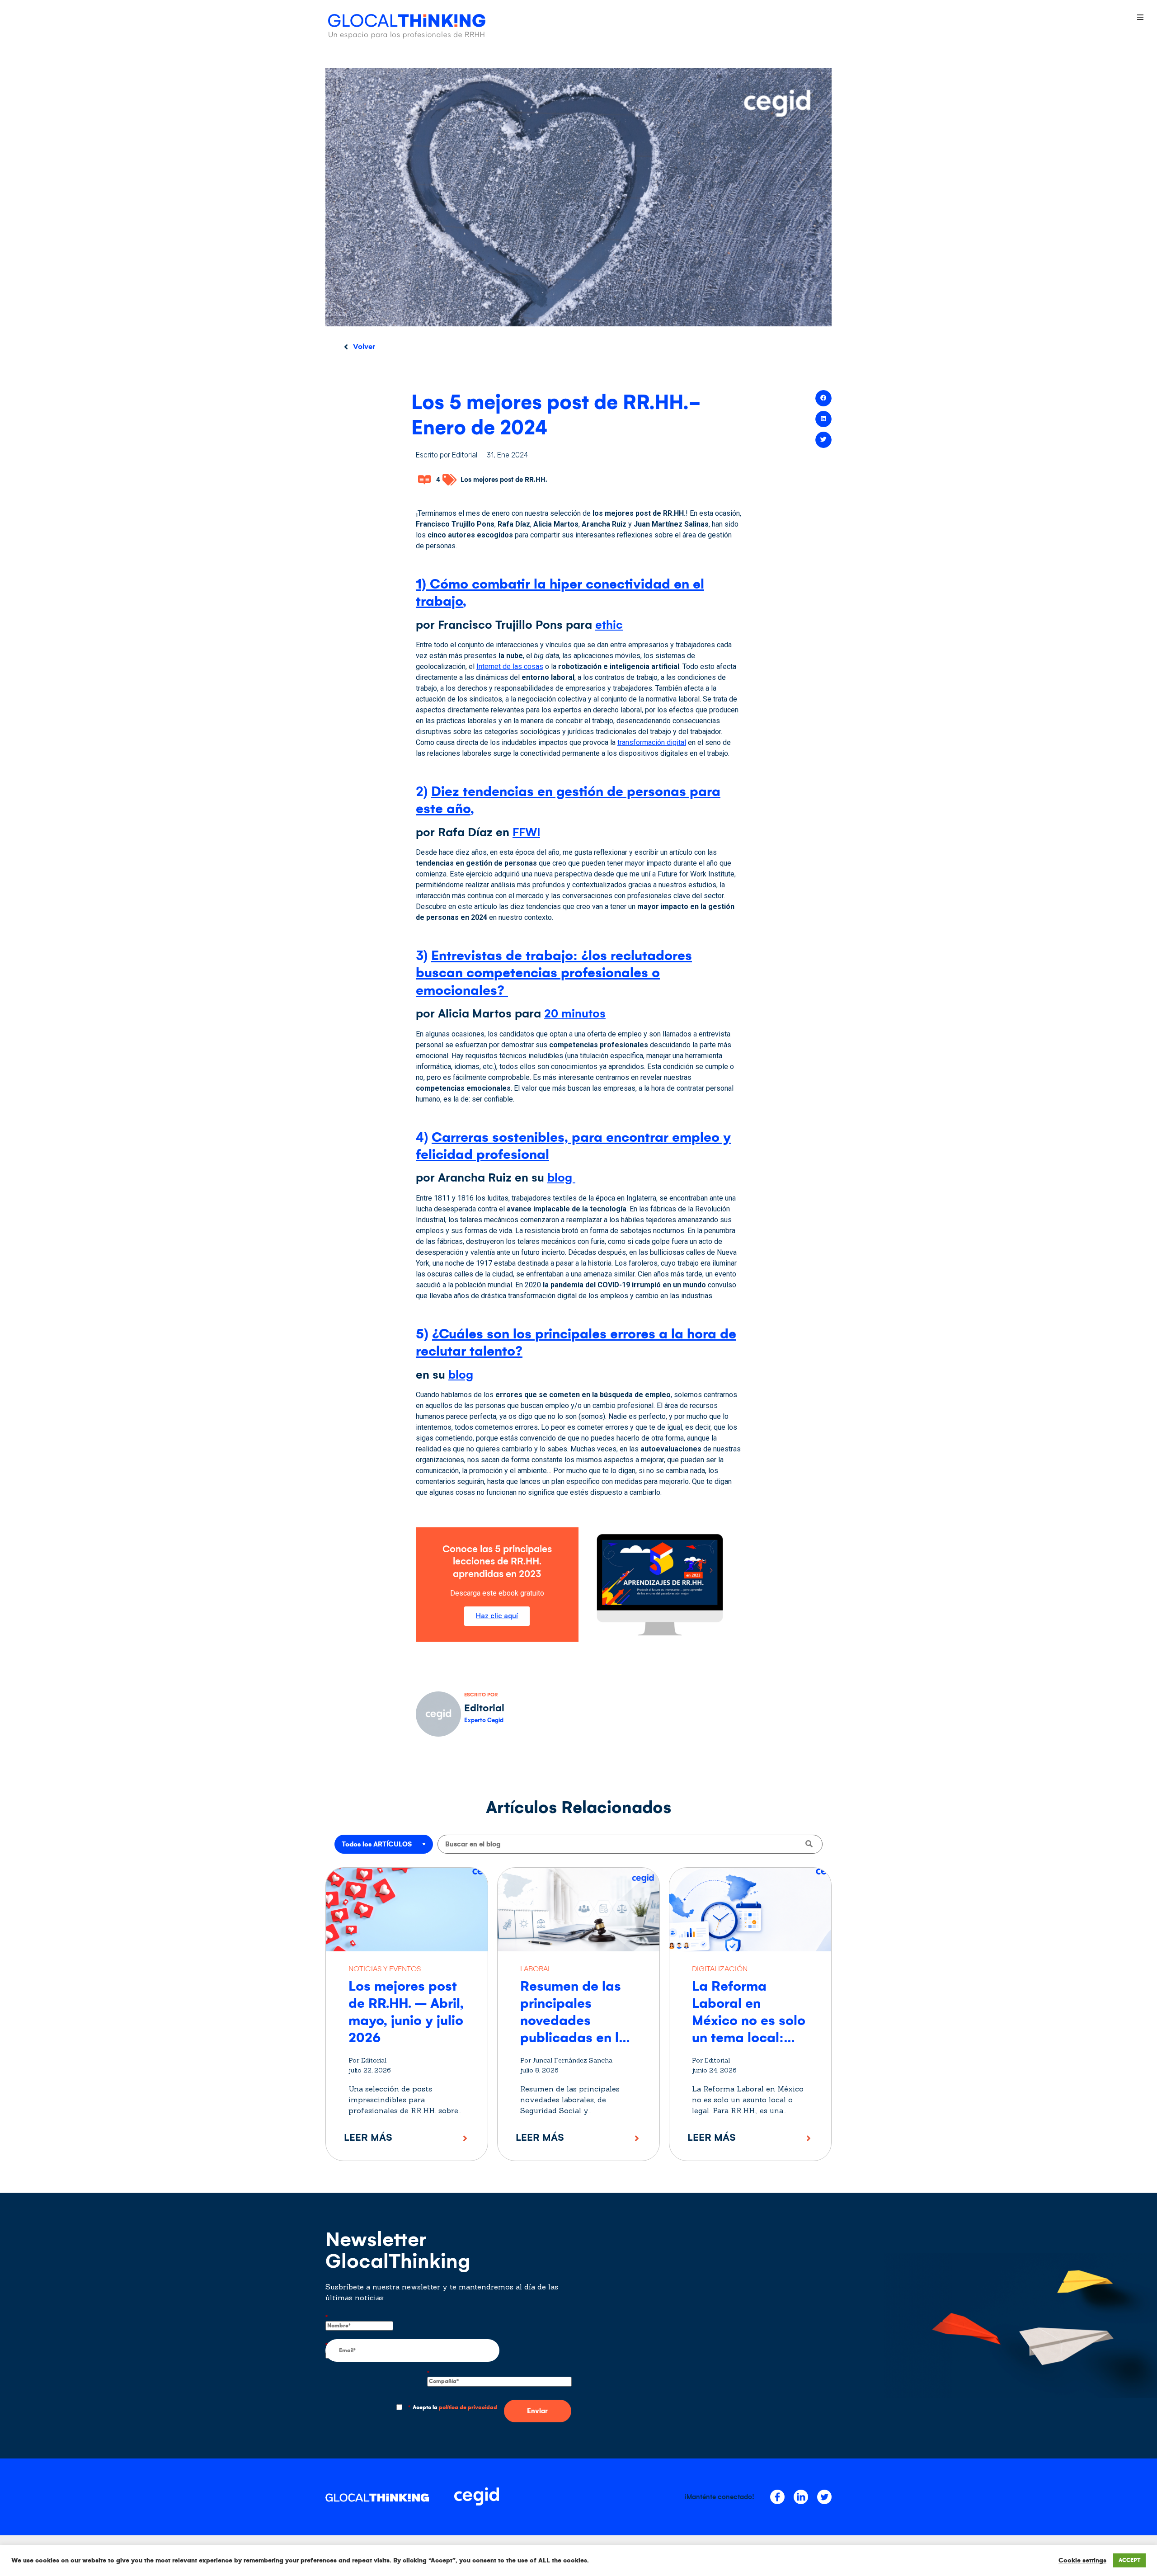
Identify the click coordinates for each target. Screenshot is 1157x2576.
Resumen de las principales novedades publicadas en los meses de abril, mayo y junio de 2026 (577, 2038)
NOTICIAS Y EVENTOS (385, 1969)
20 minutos (575, 1014)
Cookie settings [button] (1082, 2560)
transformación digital (652, 742)
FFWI (526, 832)
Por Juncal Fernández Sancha (566, 2060)
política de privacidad (468, 2408)
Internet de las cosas (510, 666)
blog (561, 1178)
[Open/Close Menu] (1140, 17)
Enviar (537, 2411)
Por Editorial (367, 2060)
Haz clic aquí (497, 1616)
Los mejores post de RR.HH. (504, 480)
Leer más (368, 2137)
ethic (609, 625)
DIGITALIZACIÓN (720, 1969)
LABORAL (536, 1969)
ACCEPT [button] (1129, 2560)
